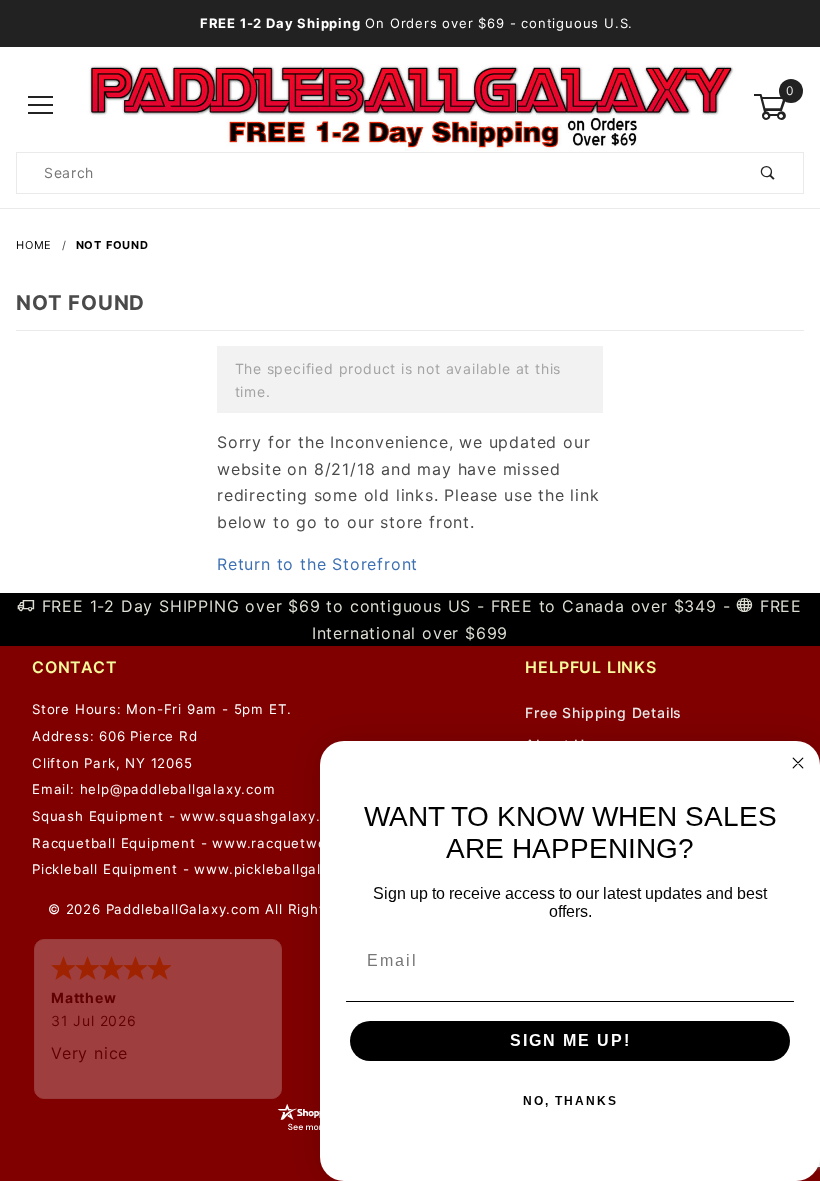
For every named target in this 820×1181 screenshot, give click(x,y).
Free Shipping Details (603, 712)
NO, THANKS (570, 1101)
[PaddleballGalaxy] (410, 105)
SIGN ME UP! (570, 1040)
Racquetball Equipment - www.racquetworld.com (205, 843)
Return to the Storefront (317, 564)
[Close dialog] (798, 763)
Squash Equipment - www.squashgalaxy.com (191, 816)
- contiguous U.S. (416, 23)
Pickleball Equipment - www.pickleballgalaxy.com (206, 869)
